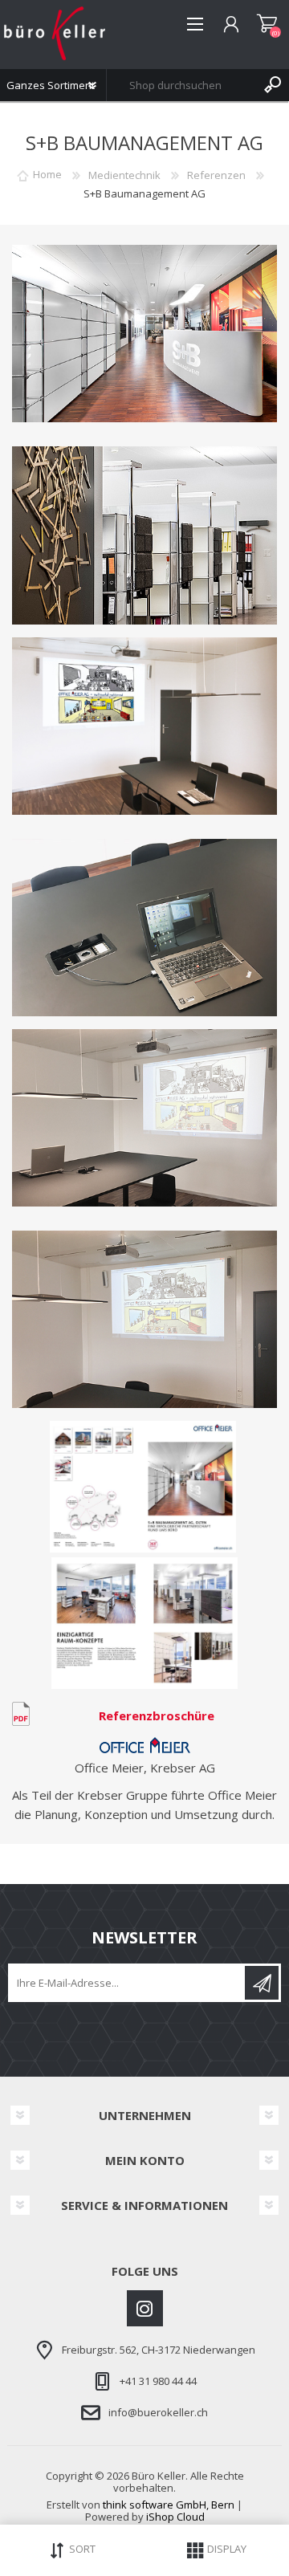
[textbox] (182, 85)
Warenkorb (267, 24)
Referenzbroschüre (157, 1715)
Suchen (273, 85)
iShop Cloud (175, 2517)
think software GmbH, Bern (169, 2505)
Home (47, 175)
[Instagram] (145, 2308)
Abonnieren (262, 1983)
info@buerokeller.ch (158, 2412)
